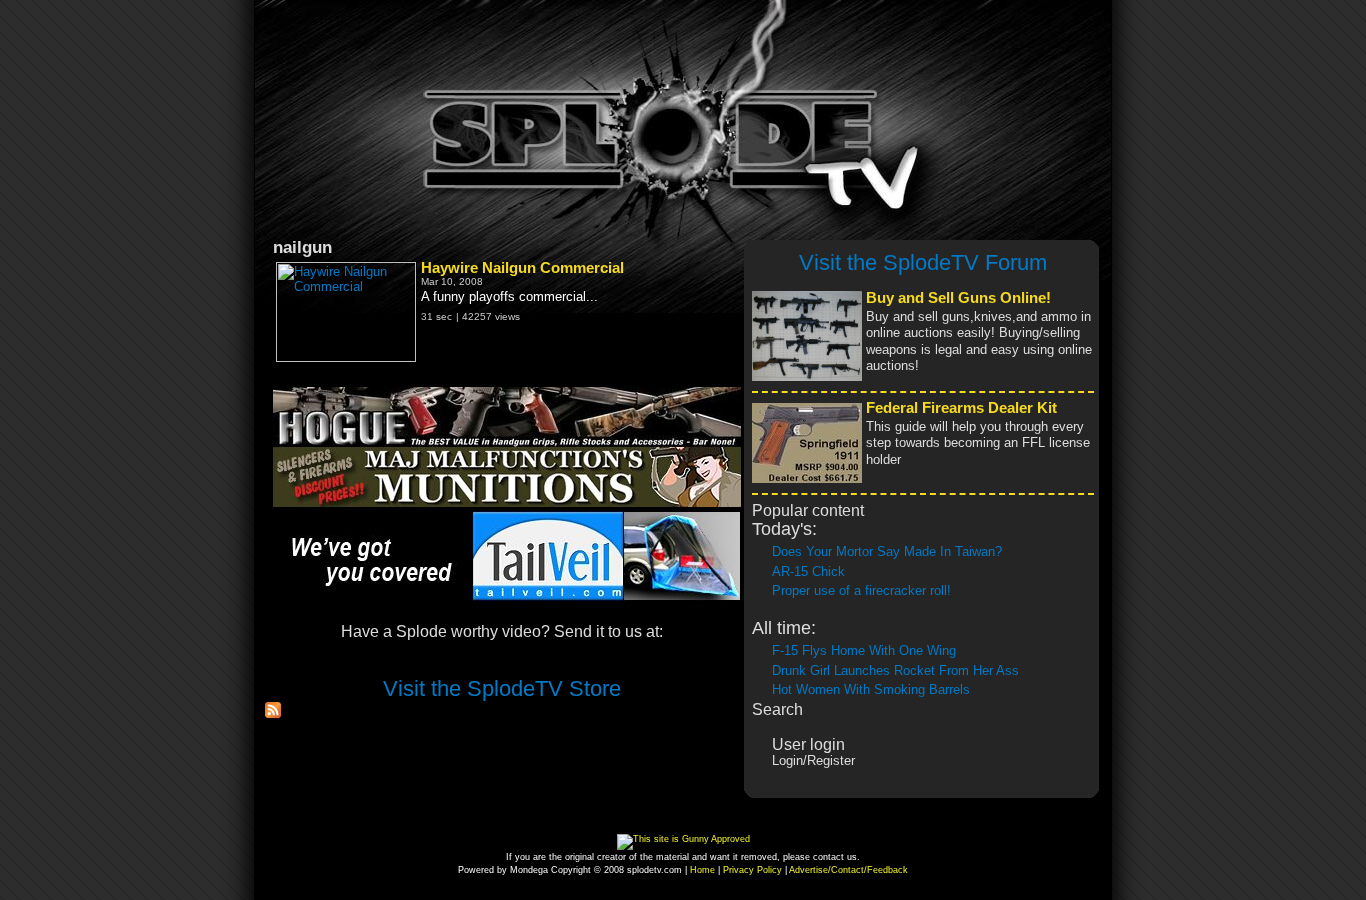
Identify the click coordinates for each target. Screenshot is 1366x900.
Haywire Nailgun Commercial (522, 268)
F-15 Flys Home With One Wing (864, 650)
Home (702, 870)
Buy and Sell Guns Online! (958, 298)
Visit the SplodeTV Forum (923, 262)
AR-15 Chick (808, 571)
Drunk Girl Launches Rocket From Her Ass (895, 670)
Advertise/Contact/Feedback (848, 870)
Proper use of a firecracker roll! (861, 590)
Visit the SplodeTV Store (502, 688)
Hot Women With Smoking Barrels (871, 689)
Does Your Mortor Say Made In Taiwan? (887, 551)
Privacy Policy (752, 870)
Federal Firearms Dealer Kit (961, 408)
